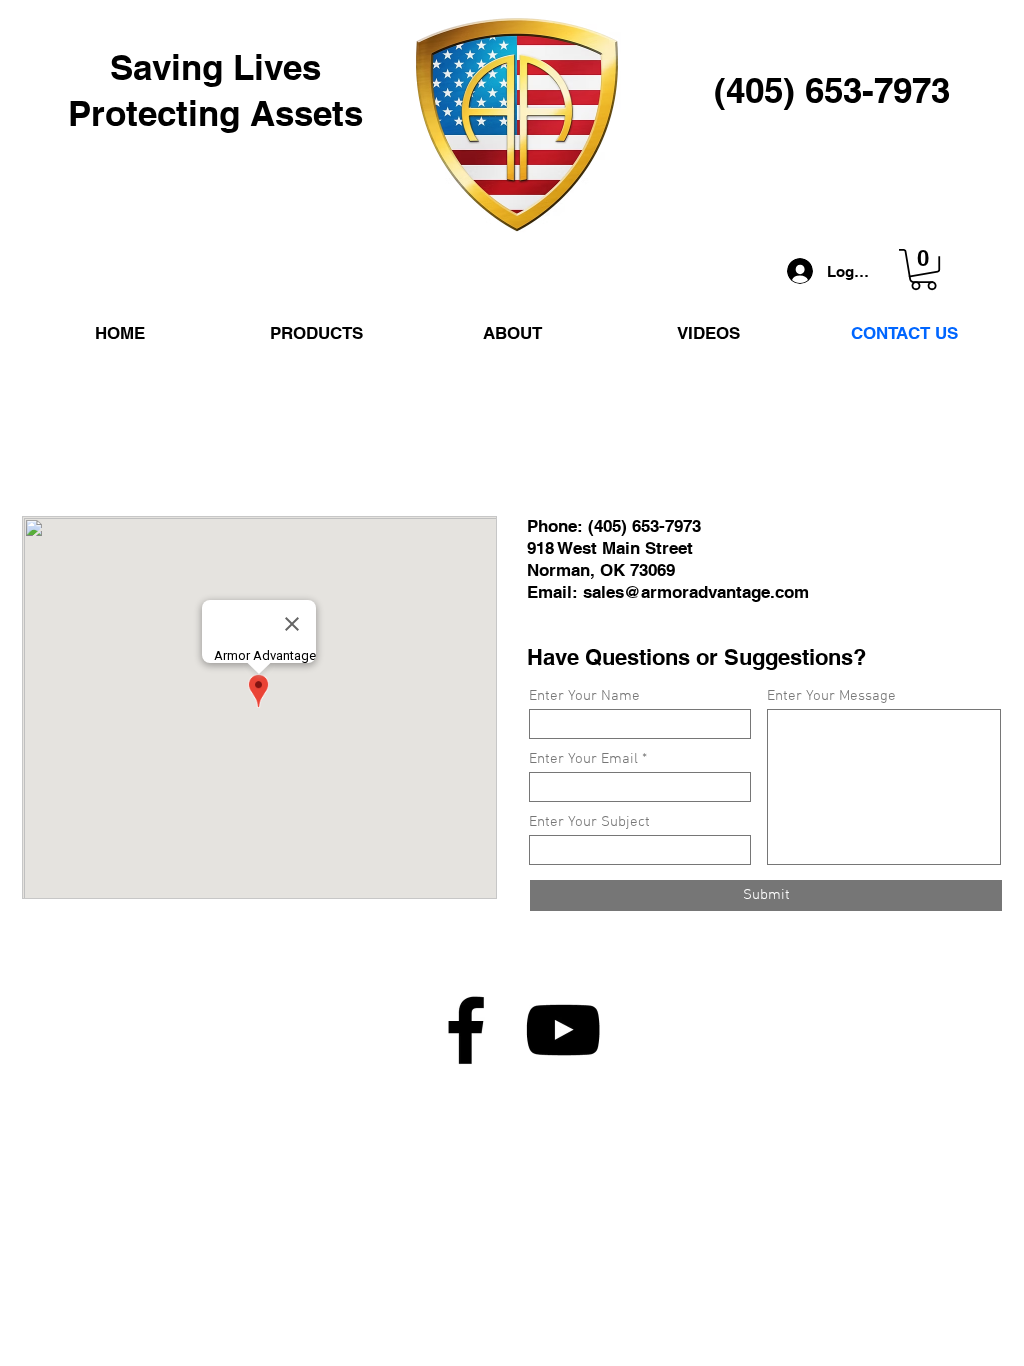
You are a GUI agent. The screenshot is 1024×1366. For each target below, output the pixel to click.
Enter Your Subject (589, 822)
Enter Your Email (583, 759)
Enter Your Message (831, 696)
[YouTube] (563, 1030)
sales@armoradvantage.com (696, 592)
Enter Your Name (584, 696)
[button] (923, 269)
